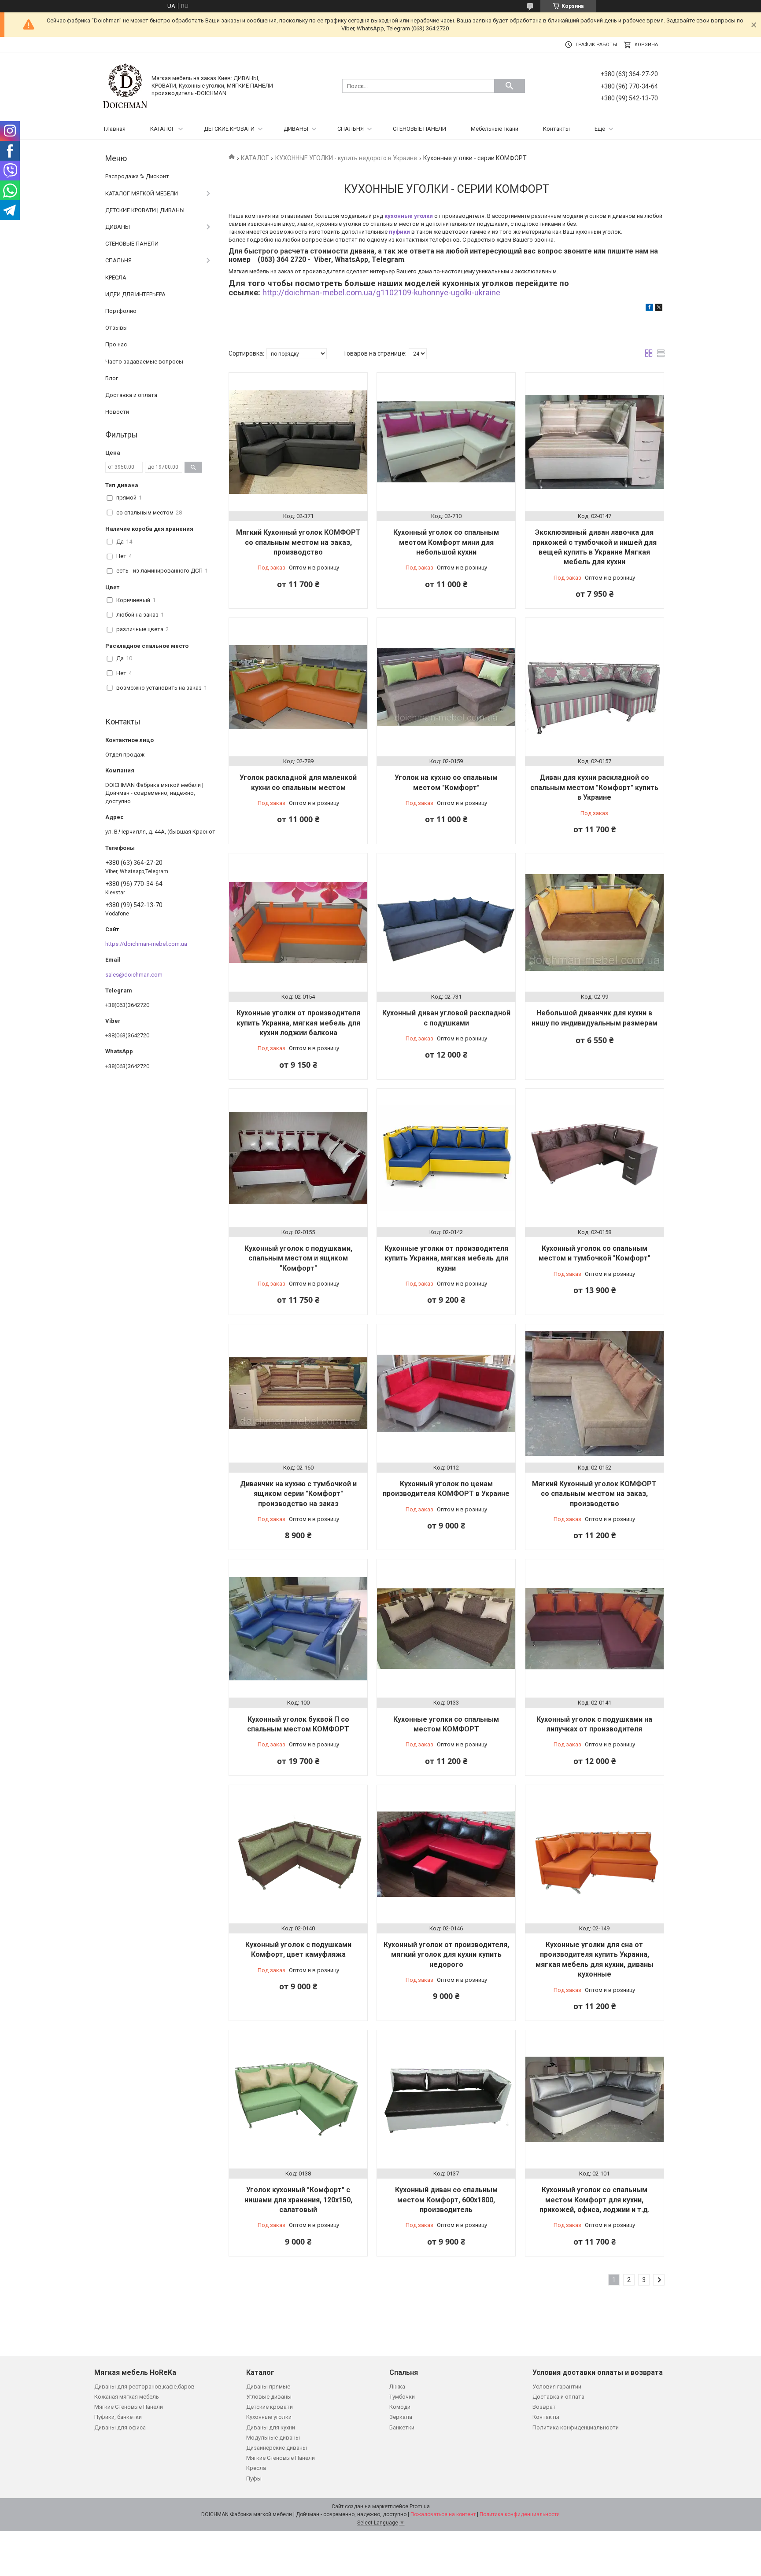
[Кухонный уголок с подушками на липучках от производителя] (595, 1628)
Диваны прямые (268, 2387)
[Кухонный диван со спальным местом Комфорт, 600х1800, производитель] (446, 2099)
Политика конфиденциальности (576, 2427)
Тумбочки (402, 2397)
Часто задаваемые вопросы (144, 362)
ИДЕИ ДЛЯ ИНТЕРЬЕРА (135, 294)
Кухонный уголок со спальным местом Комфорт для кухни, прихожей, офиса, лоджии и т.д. (595, 2200)
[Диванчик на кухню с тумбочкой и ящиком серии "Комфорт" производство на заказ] (298, 1393)
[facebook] (649, 309)
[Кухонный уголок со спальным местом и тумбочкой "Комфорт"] (595, 1158)
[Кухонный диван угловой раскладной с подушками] (446, 922)
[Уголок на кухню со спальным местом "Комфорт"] (446, 687)
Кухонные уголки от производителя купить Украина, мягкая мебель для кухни (446, 1258)
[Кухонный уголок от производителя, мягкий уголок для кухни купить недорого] (446, 1854)
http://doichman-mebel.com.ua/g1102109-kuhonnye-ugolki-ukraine (381, 292)
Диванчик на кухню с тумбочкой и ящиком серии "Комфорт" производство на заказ (298, 1494)
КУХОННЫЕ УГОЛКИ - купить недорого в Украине (346, 158)
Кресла (256, 2468)
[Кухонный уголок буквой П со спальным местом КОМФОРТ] (298, 1628)
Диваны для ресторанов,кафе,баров (144, 2387)
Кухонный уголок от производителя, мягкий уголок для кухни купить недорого (446, 1955)
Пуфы (254, 2479)
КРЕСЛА (116, 277)
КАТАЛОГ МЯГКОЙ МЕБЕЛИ (142, 193)
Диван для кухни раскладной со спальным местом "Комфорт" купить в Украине (594, 787)
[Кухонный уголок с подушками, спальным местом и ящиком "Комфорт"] (298, 1158)
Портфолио (121, 311)
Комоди (400, 2407)
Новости (117, 412)
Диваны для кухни (271, 2427)
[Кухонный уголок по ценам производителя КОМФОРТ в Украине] (446, 1393)
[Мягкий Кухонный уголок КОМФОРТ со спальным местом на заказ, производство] (298, 442)
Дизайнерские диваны (277, 2448)
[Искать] (510, 86)
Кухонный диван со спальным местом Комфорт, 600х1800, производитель (446, 2200)
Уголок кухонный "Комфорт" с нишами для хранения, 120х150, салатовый (298, 2200)
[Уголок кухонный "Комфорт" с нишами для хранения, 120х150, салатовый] (298, 2099)
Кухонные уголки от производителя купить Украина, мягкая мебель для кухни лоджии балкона (298, 1023)
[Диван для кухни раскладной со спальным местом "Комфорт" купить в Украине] (595, 687)
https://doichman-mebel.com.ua (146, 944)
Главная (115, 129)
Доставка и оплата (131, 395)
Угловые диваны (269, 2397)
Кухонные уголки (269, 2417)
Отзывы (116, 328)
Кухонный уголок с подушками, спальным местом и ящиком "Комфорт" (298, 1258)
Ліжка (397, 2387)
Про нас (116, 344)
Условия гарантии (557, 2387)
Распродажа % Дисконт (137, 176)
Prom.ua (420, 2506)
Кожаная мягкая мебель (127, 2397)
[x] (659, 309)
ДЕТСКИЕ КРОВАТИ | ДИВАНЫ (145, 210)
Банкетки (402, 2427)
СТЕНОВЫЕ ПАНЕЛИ (419, 129)
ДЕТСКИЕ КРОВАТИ (229, 129)
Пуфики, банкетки (118, 2417)
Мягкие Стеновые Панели (129, 2407)
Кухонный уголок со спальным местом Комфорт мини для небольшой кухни (446, 542)
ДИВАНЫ (296, 129)
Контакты (556, 129)
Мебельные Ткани (495, 129)
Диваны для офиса (120, 2427)
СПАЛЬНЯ (351, 129)
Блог (112, 378)
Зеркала (401, 2417)
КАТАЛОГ (163, 129)
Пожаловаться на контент (443, 2514)
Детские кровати (270, 2407)
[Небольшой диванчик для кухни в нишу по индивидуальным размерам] (595, 922)
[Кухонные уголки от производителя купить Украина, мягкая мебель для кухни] (446, 1158)
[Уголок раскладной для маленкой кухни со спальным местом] (298, 687)
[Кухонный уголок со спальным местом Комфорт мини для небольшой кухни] (446, 442)
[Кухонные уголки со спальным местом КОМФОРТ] (446, 1628)
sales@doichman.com (134, 975)
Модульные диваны (273, 2438)
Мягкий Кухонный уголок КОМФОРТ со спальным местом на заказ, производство (298, 542)
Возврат (544, 2407)
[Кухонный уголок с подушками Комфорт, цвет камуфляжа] (298, 1854)
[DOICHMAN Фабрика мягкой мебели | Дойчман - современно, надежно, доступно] (125, 86)
